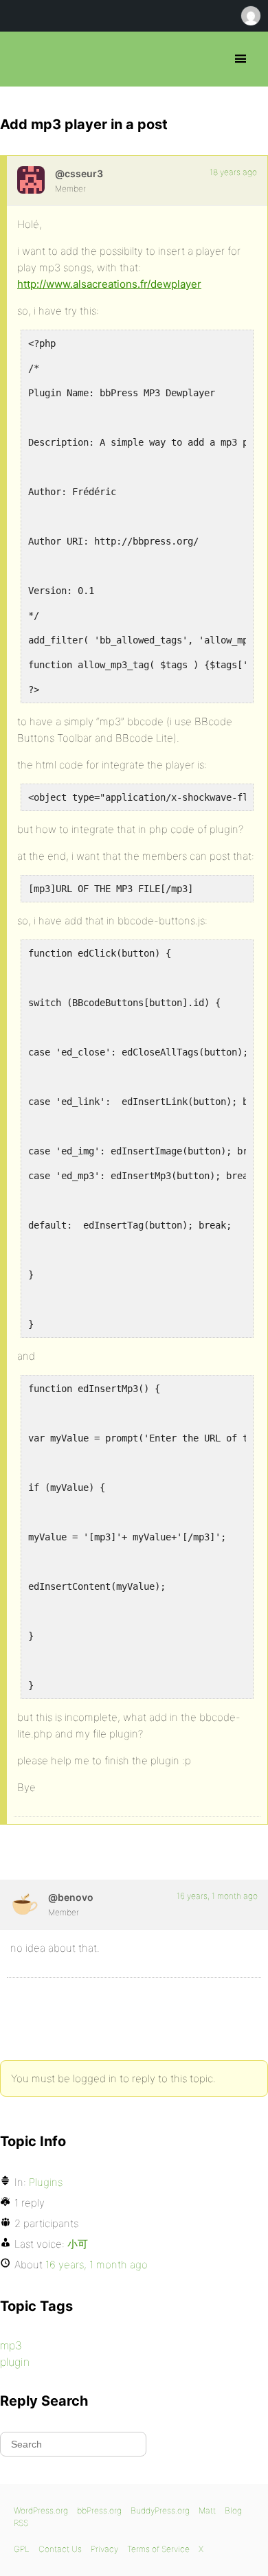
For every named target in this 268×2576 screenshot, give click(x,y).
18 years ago (233, 172)
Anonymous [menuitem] (250, 16)
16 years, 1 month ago (217, 1896)
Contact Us (60, 2549)
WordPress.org (41, 2510)
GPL (22, 2549)
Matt (207, 2510)
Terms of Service (158, 2549)
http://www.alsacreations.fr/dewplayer (109, 284)
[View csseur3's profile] (31, 180)
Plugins (46, 2182)
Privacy (104, 2549)
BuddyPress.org (160, 2510)
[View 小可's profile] (24, 1904)
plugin (15, 2362)
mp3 (11, 2345)
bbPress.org (22, 59)
